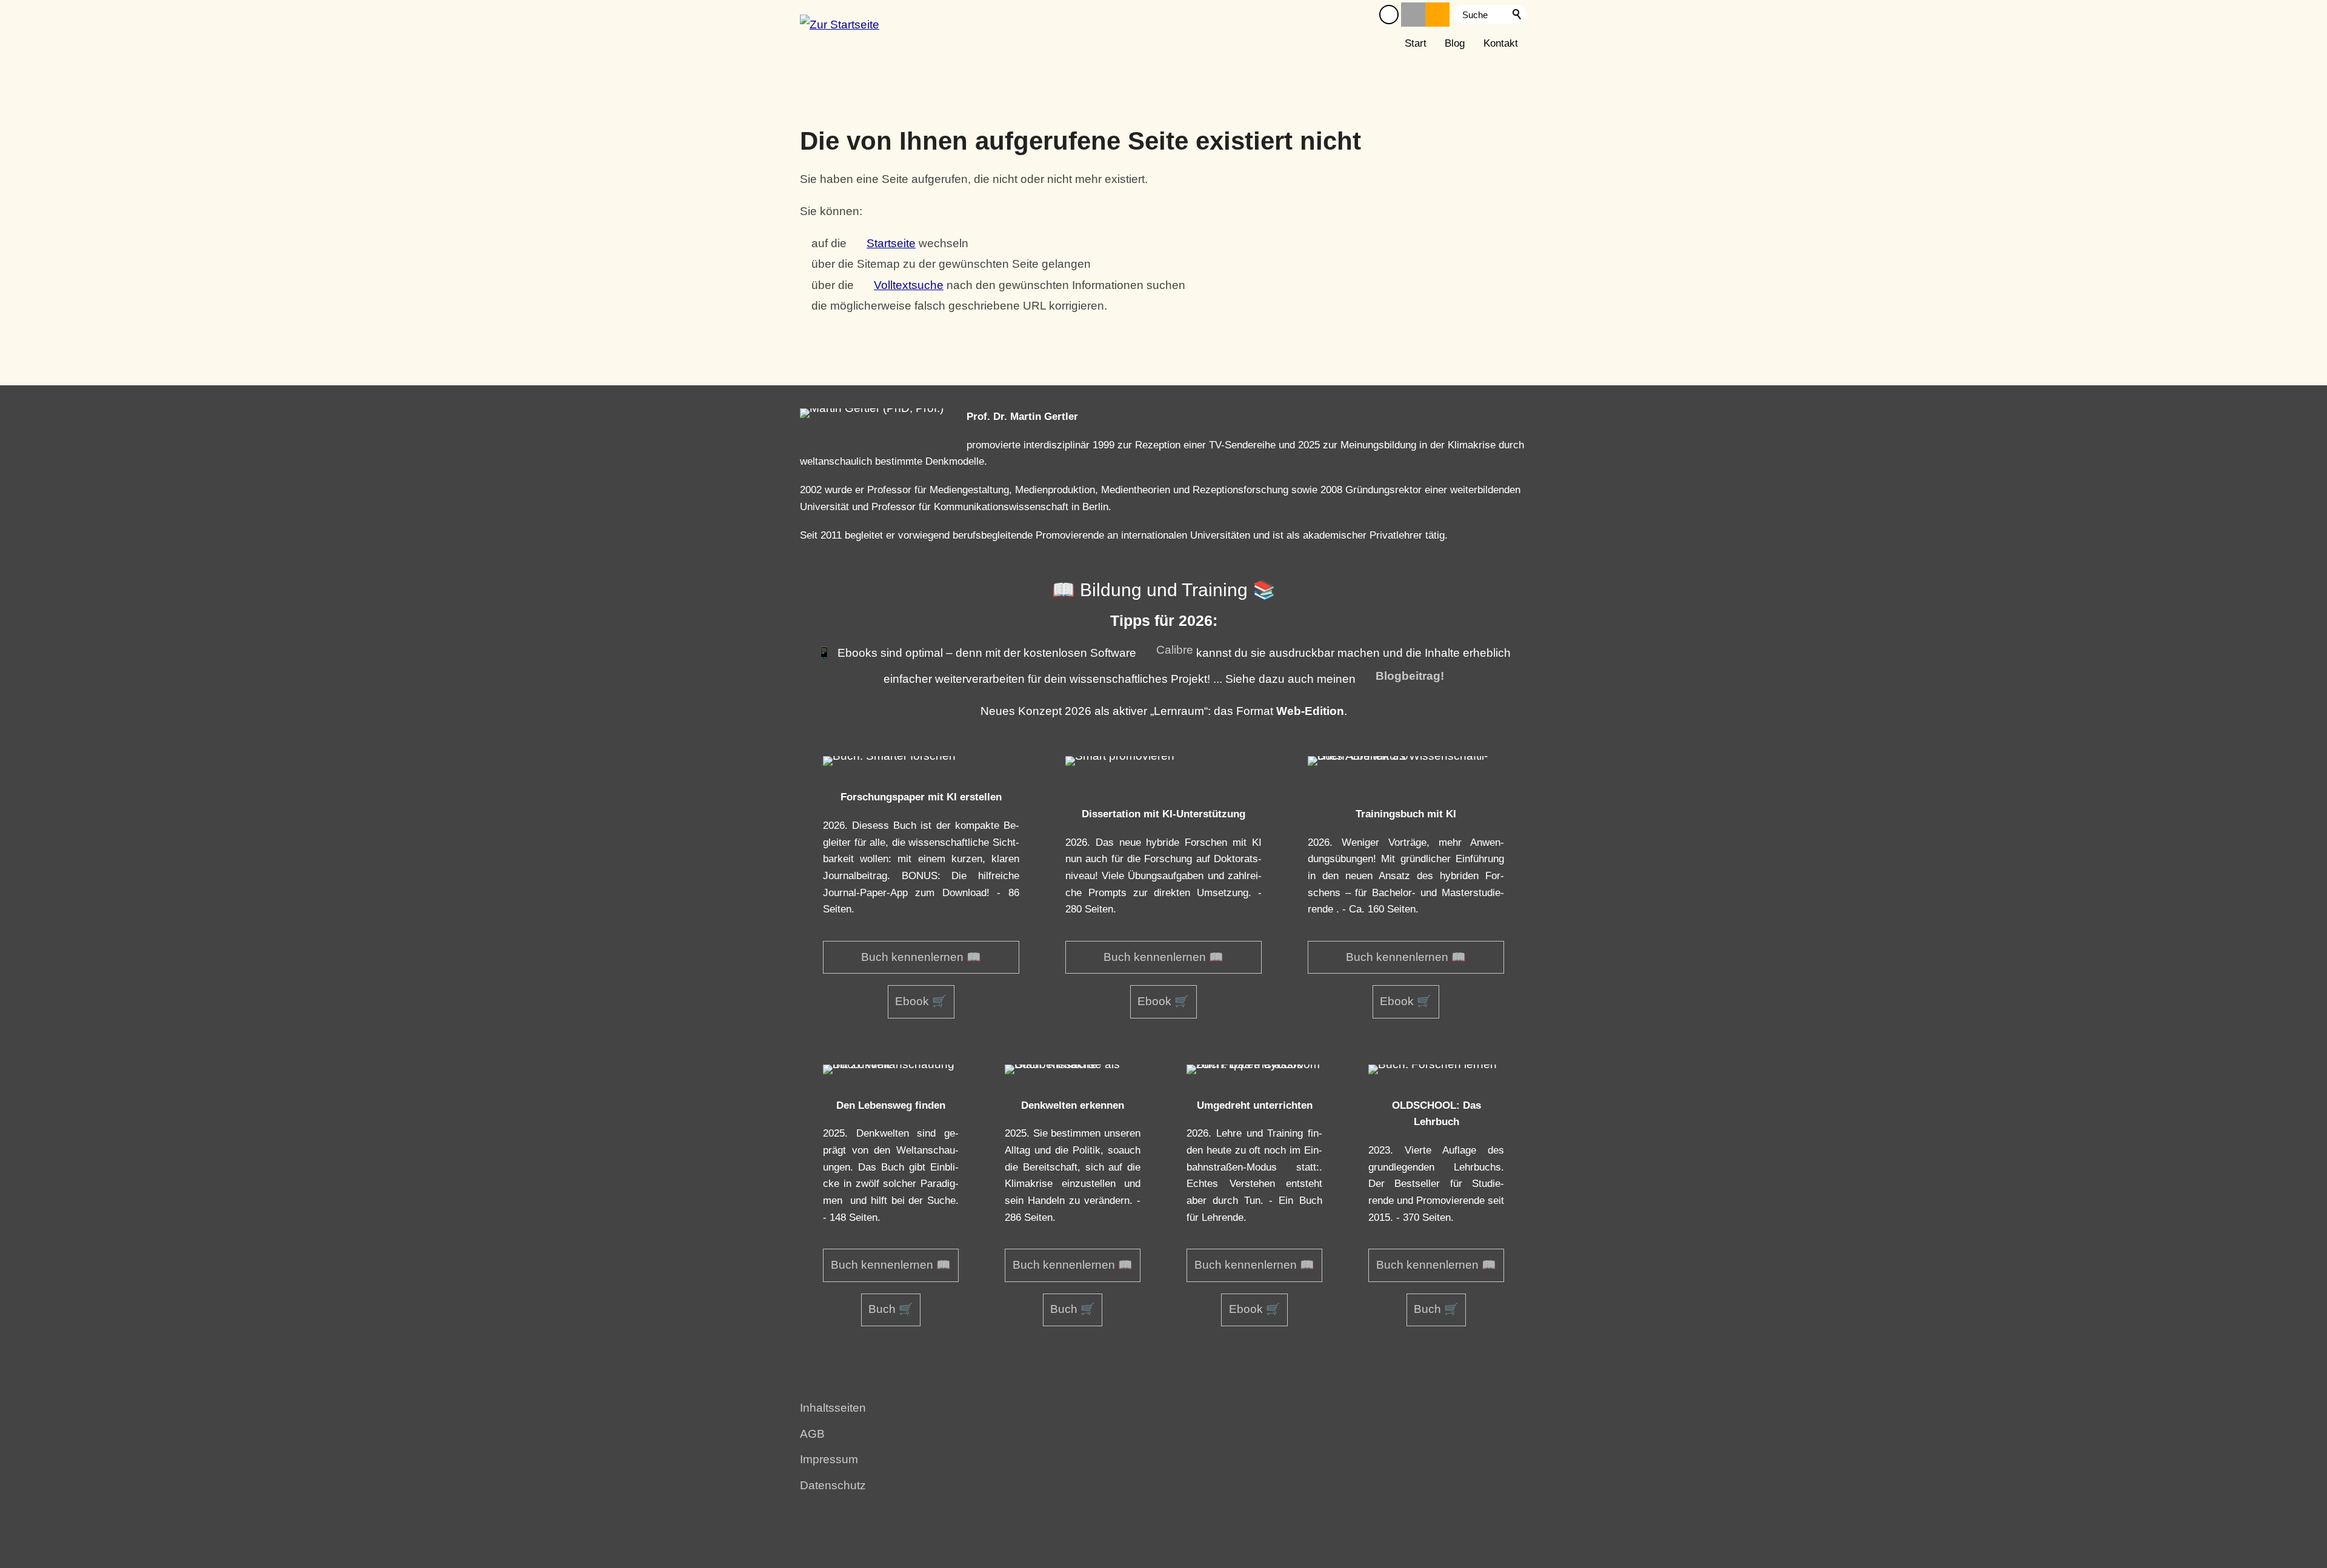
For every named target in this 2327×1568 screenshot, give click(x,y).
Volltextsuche (909, 285)
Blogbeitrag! (1410, 676)
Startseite (891, 243)
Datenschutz (833, 1485)
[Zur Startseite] (840, 29)
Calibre (1175, 650)
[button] (1389, 15)
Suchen (1517, 15)
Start (1416, 43)
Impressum (829, 1459)
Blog (1455, 43)
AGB (812, 1434)
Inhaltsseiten (833, 1408)
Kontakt (1501, 43)
